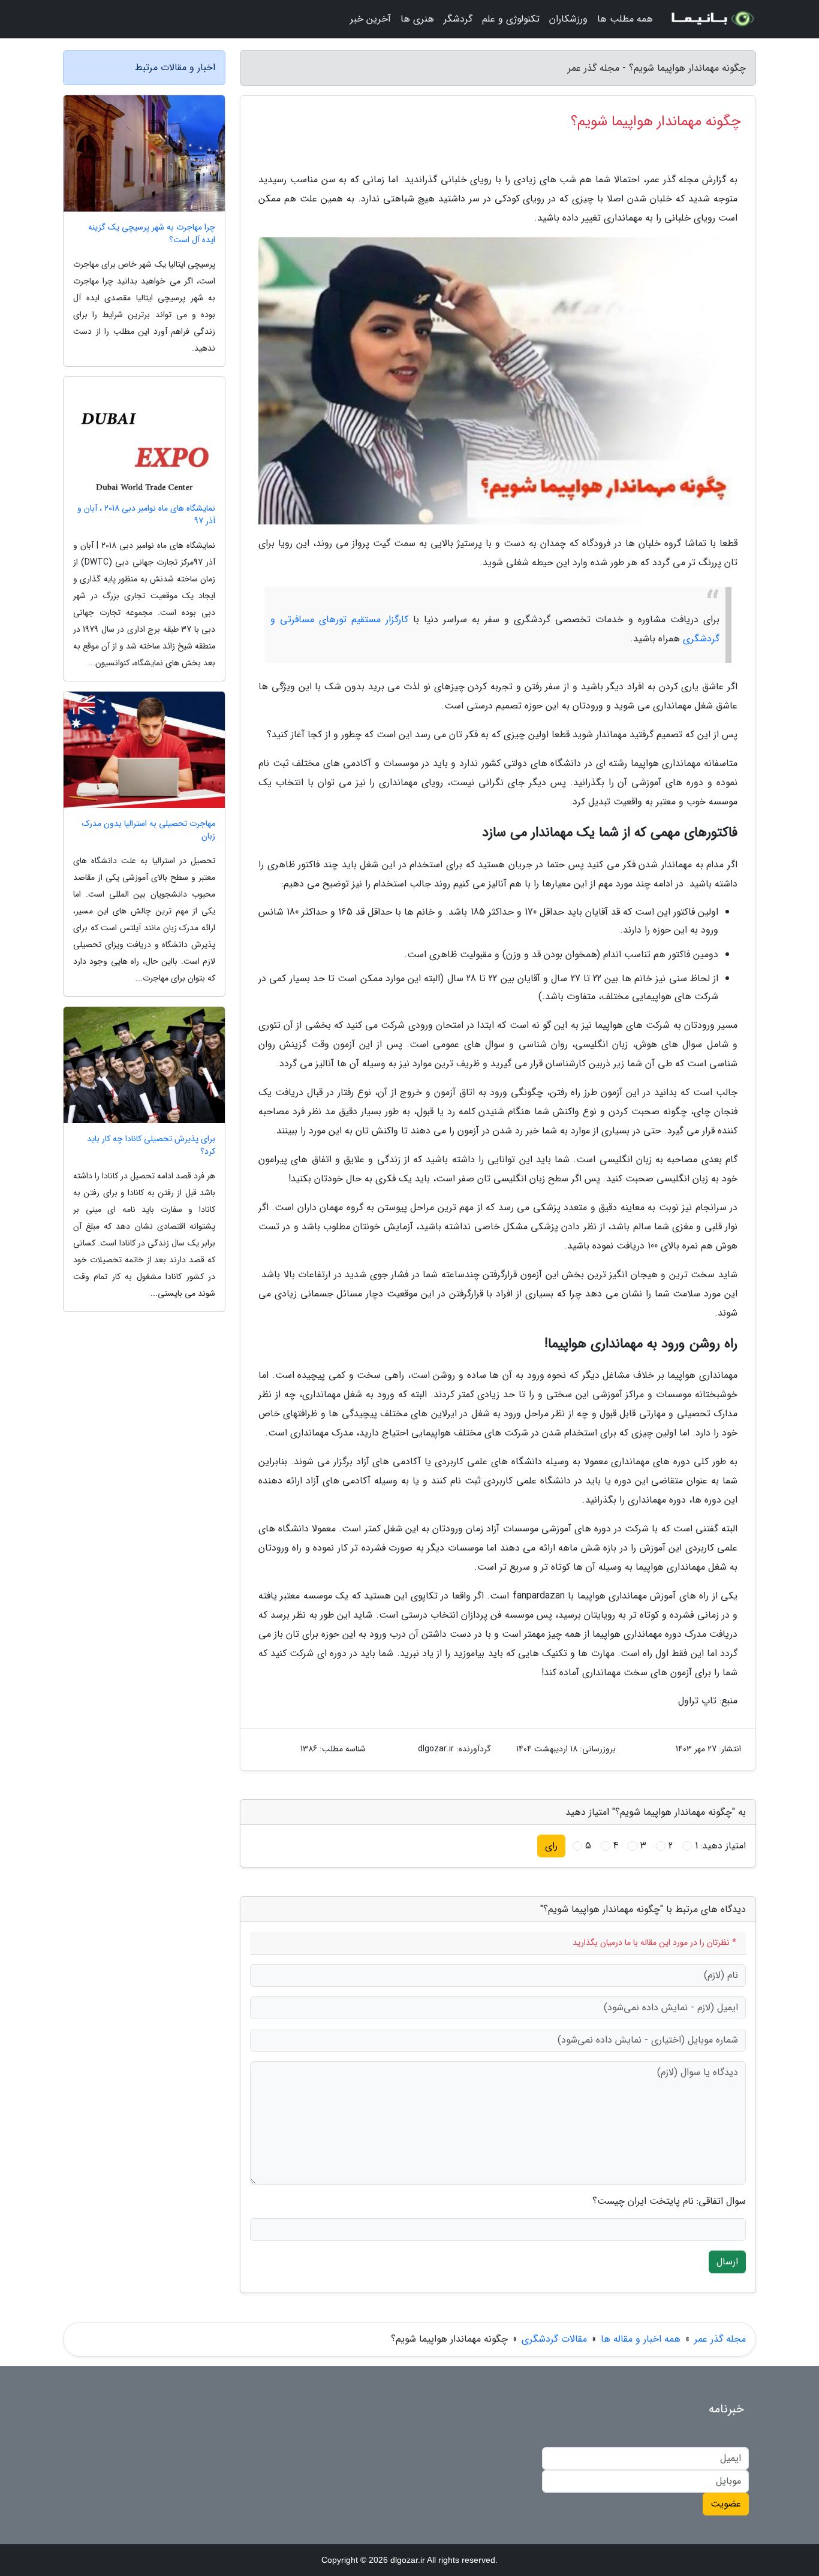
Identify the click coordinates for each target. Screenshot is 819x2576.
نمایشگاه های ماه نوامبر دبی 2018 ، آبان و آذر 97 (146, 515)
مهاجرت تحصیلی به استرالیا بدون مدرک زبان (149, 830)
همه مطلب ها (625, 19)
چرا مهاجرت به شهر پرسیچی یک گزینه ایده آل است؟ (152, 234)
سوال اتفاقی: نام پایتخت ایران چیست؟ (669, 2201)
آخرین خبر (371, 19)
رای (551, 1846)
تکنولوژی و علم (511, 19)
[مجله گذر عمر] (712, 19)
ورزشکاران (568, 19)
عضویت (726, 2504)
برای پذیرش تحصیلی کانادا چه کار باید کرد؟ (151, 1145)
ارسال (727, 2262)
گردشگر (458, 19)
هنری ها (417, 19)
